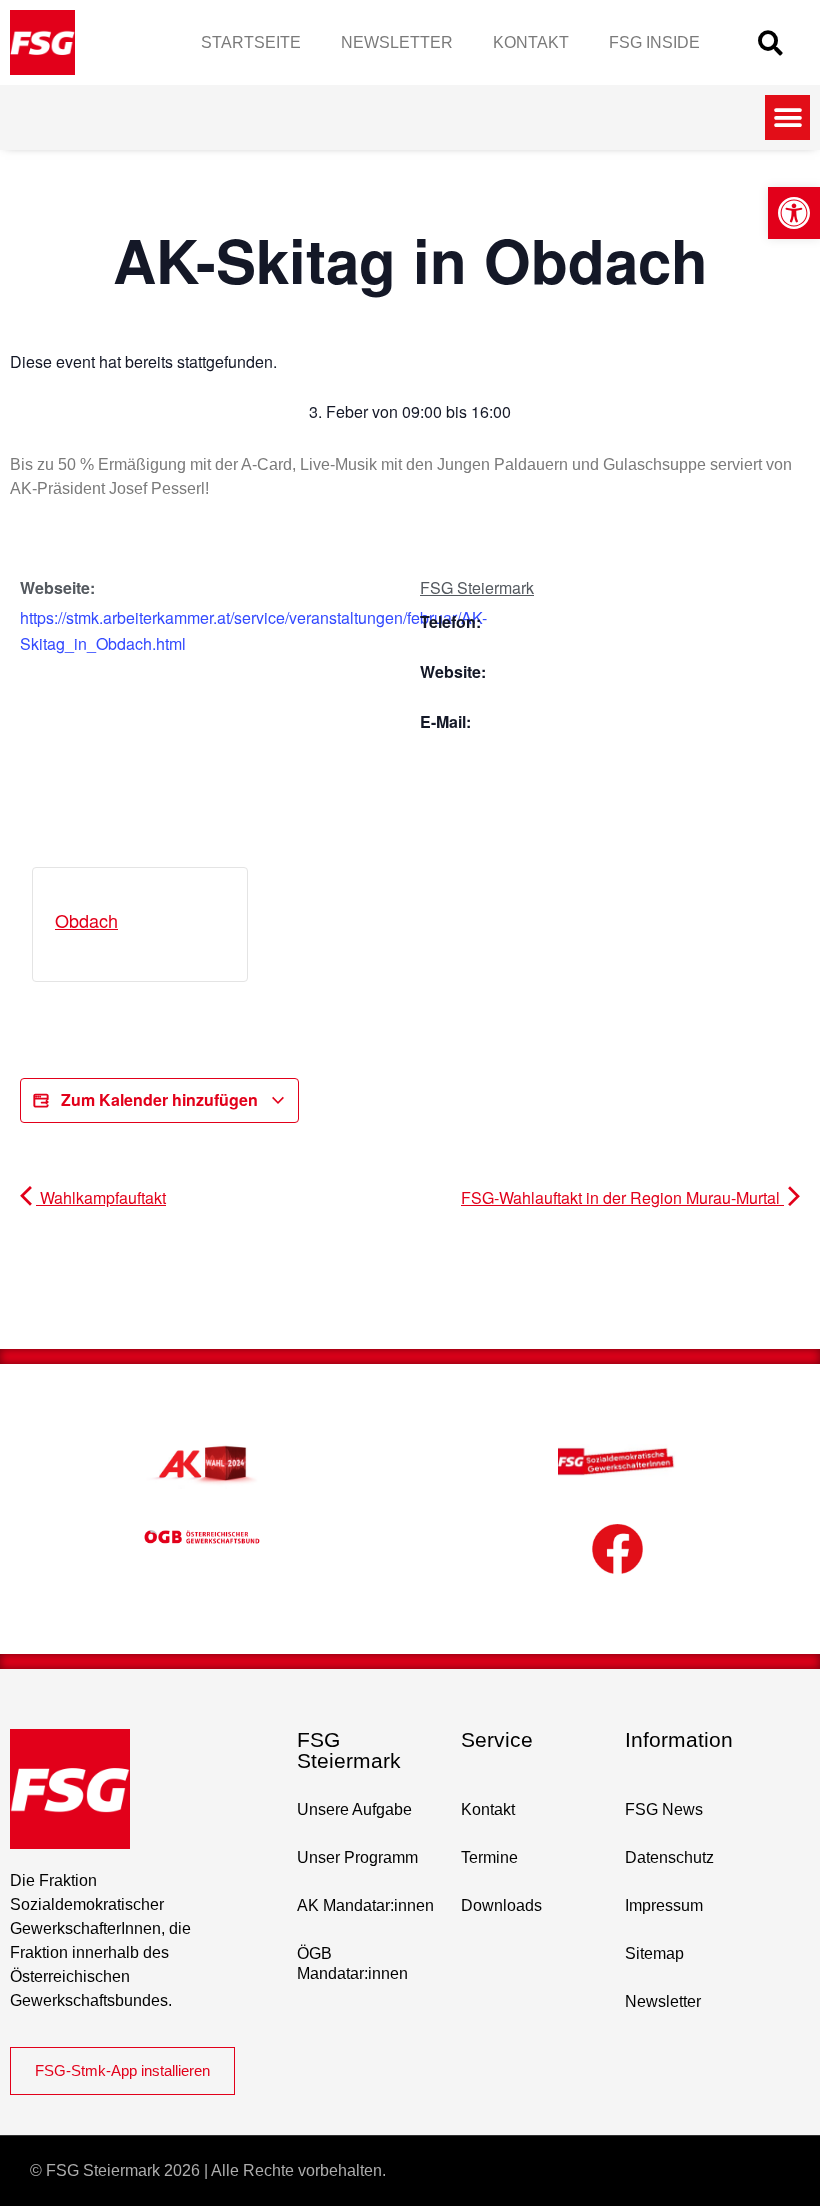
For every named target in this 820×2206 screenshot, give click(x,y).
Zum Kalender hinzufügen (159, 1099)
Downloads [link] (501, 1905)
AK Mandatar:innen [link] (365, 1905)
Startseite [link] (251, 42)
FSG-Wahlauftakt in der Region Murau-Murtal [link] (622, 1197)
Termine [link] (489, 1857)
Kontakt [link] (531, 42)
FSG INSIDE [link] (654, 42)
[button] (770, 42)
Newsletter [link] (397, 42)
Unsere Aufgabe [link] (354, 1809)
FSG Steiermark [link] (477, 587)
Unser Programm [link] (357, 1857)
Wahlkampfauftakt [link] (101, 1197)
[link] (794, 213)
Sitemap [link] (654, 1953)
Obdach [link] (86, 920)
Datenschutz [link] (669, 1857)
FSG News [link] (664, 1809)
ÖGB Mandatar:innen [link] (352, 1963)
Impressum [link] (664, 1905)
